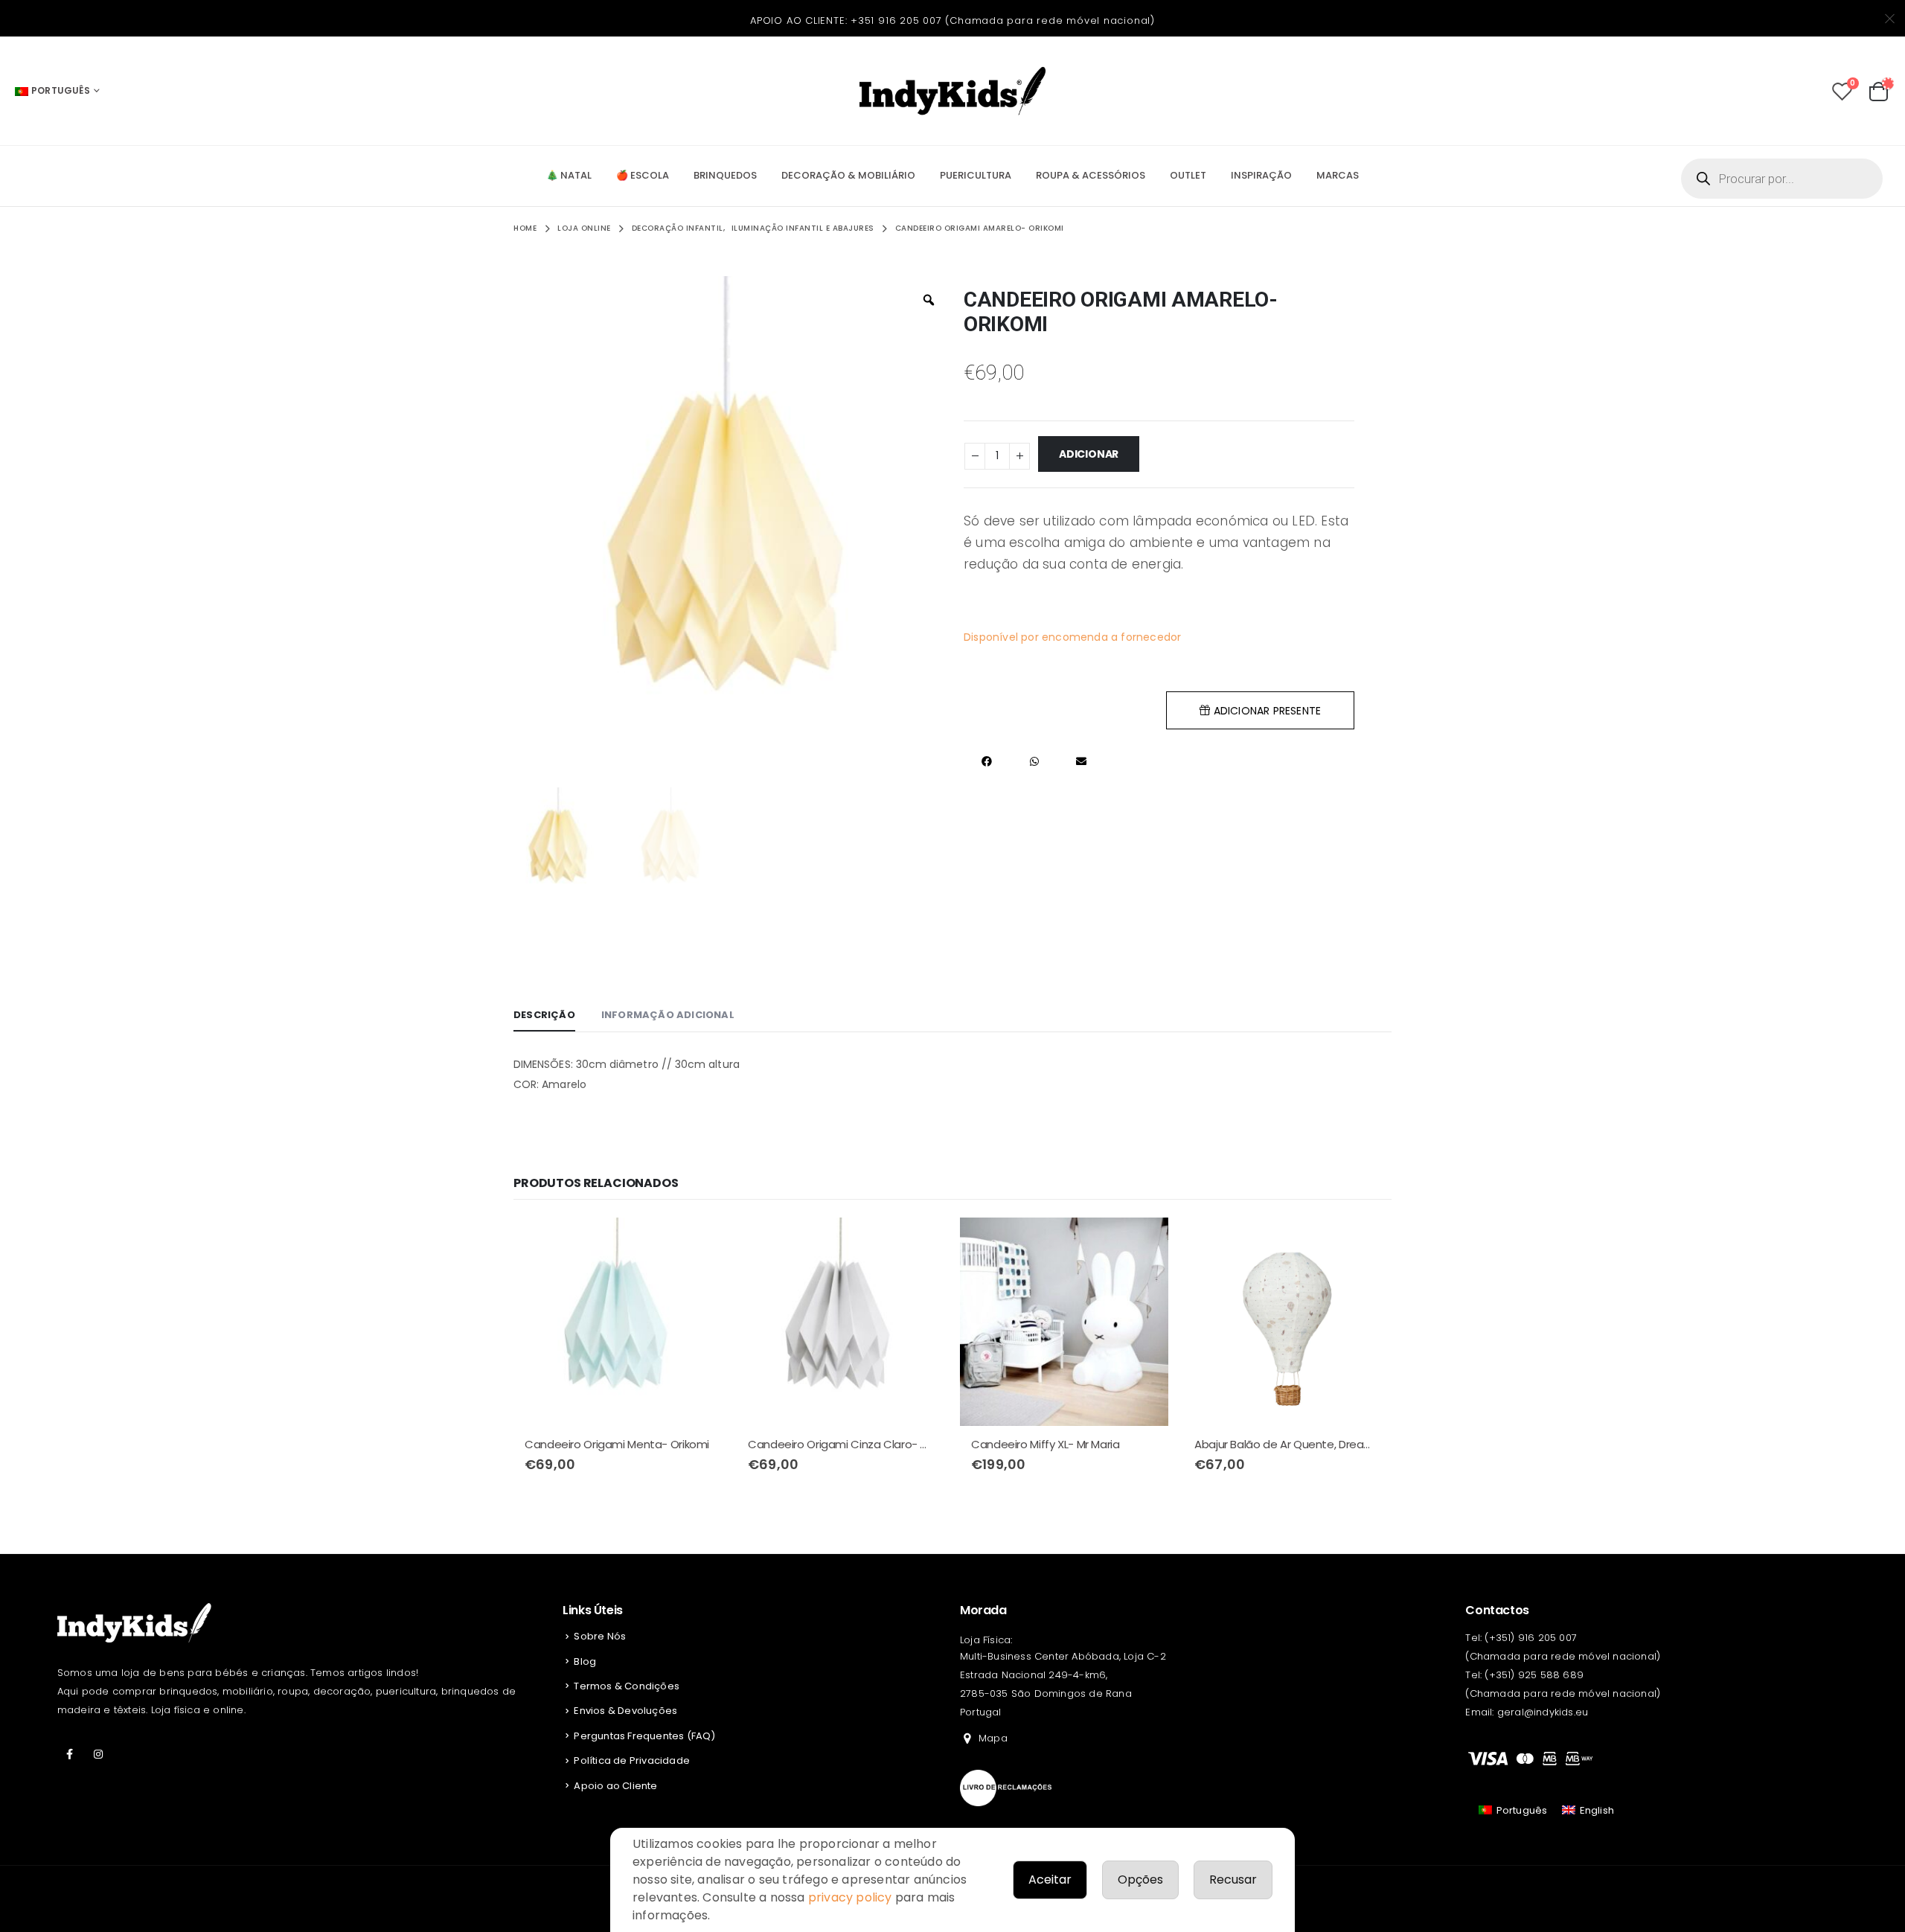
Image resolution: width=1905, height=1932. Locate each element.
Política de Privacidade (632, 1760)
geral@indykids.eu (1543, 1712)
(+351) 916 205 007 (1531, 1638)
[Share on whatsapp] (1034, 761)
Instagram (98, 1754)
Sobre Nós (600, 1636)
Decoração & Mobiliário (848, 175)
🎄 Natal (569, 175)
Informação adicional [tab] (668, 1015)
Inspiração (1261, 175)
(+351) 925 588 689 (1534, 1675)
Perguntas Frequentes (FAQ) (644, 1736)
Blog (585, 1661)
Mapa (993, 1738)
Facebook (70, 1754)
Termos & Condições (627, 1686)
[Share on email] (1081, 761)
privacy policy (850, 1897)
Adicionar (1089, 454)
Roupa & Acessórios (1091, 175)
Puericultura (976, 175)
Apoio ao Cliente (615, 1786)
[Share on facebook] (987, 761)
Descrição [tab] (544, 1015)
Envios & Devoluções (625, 1711)
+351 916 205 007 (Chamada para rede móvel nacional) (1003, 20)
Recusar (1233, 1880)
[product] (618, 1322)
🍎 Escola (643, 175)
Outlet (1188, 175)
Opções (1140, 1880)
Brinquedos (725, 175)
